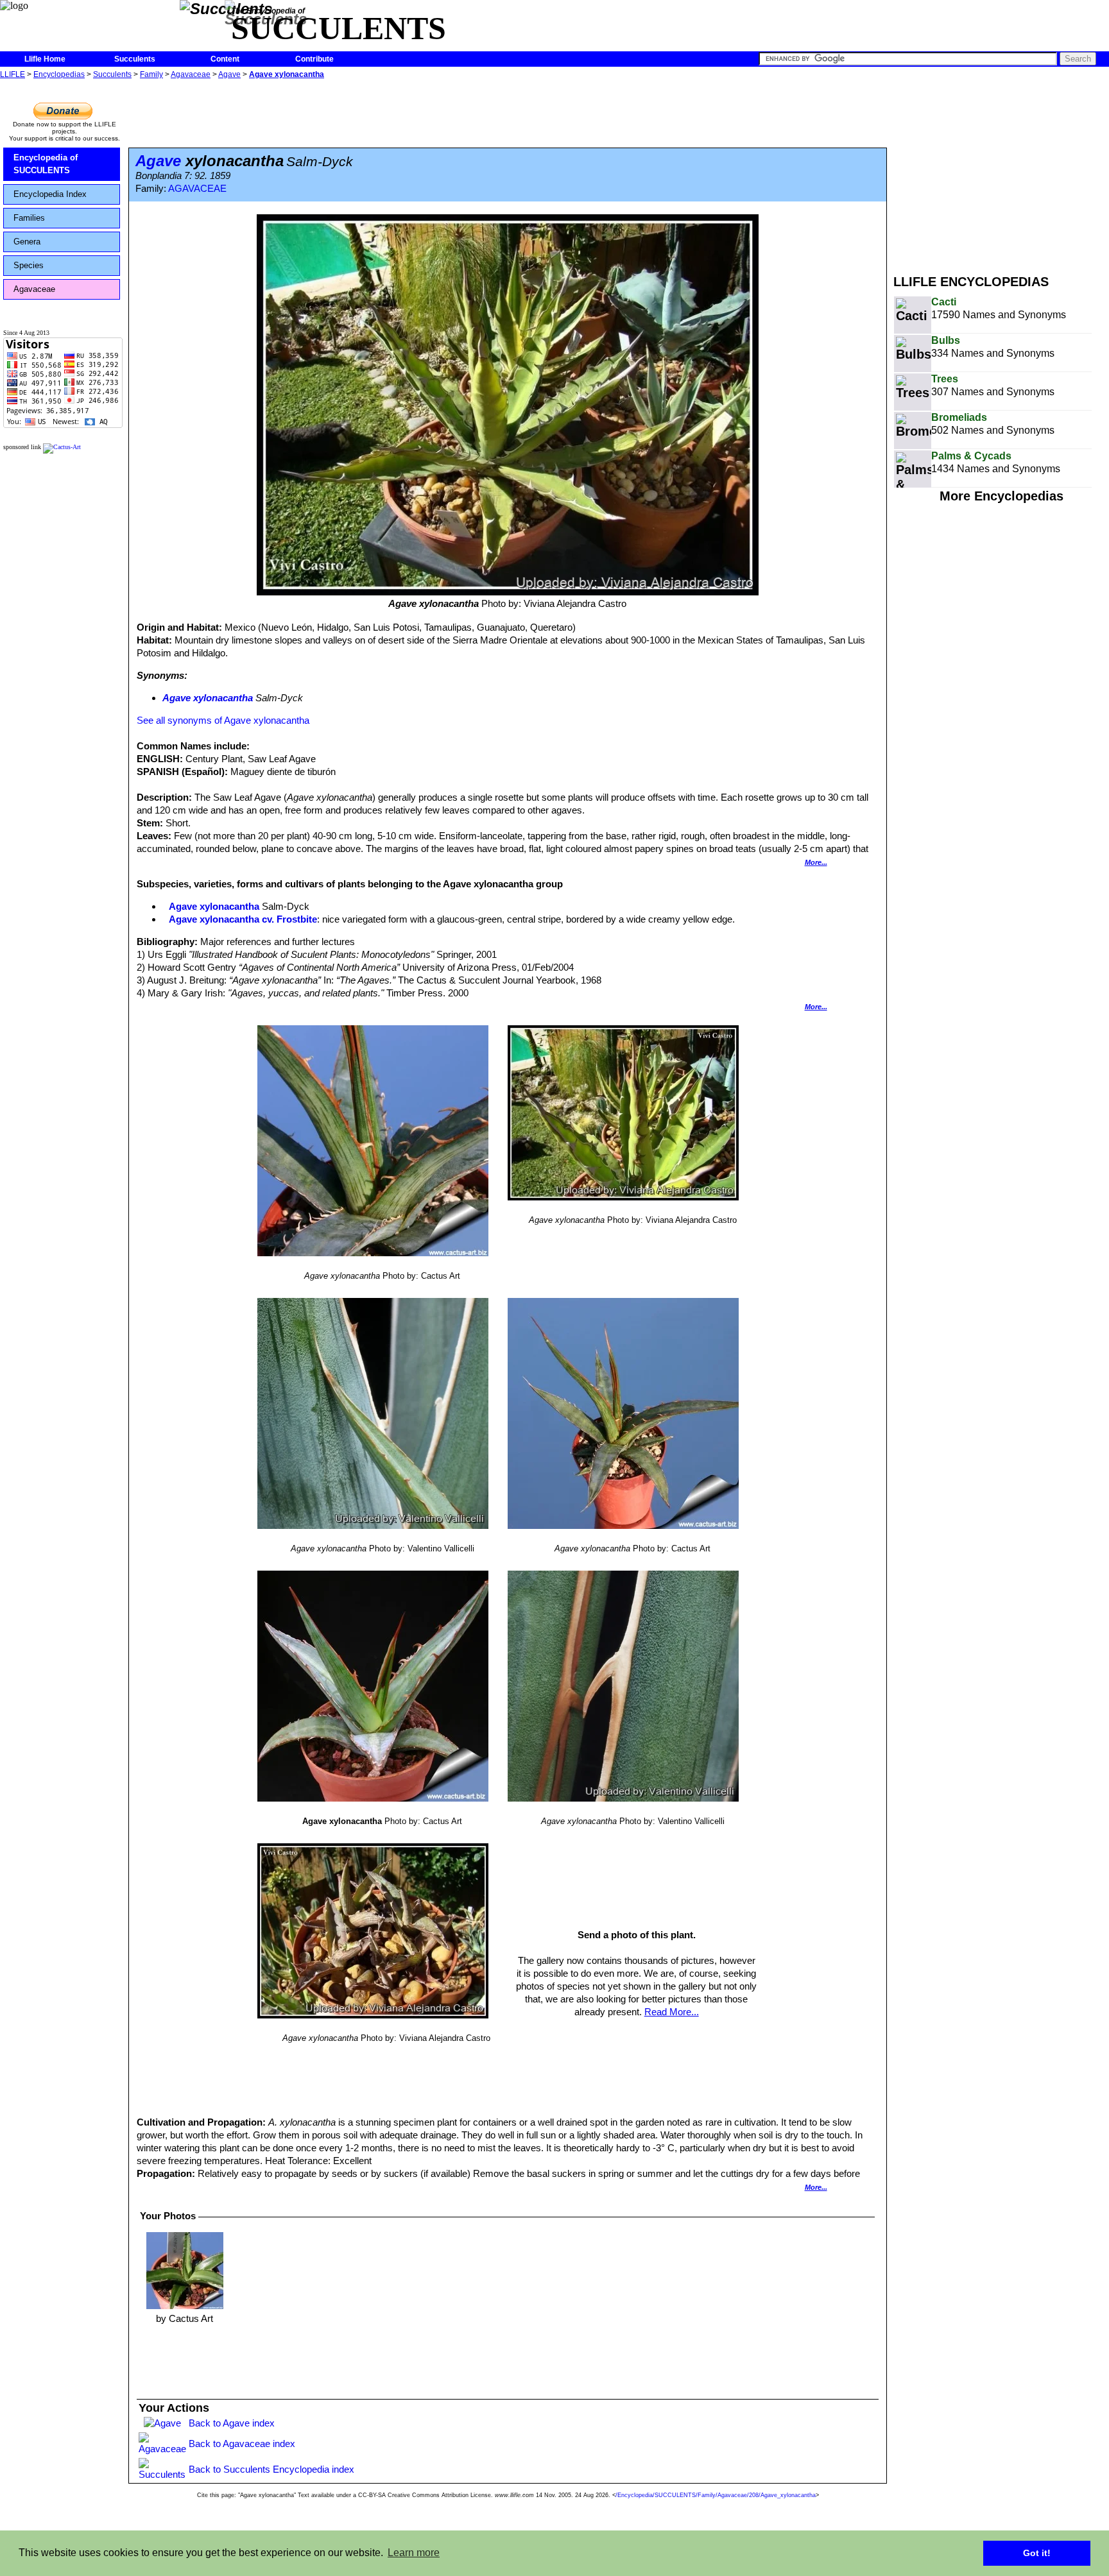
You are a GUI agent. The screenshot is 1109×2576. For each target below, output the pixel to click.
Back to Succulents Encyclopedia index (271, 2469)
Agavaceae (191, 74)
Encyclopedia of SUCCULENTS (46, 164)
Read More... (672, 2012)
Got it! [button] (1037, 2553)
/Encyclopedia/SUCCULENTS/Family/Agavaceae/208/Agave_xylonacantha (716, 2495)
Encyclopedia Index (50, 194)
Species (29, 265)
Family (151, 74)
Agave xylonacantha (287, 74)
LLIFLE (13, 74)
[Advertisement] (1001, 172)
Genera (27, 242)
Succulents (135, 59)
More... (816, 862)
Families (29, 218)
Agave (229, 74)
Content (225, 59)
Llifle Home (45, 59)
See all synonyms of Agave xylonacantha (223, 720)
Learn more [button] (414, 2553)
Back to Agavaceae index (242, 2444)
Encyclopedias (59, 74)
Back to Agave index (232, 2423)
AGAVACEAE (197, 189)
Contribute (314, 59)
